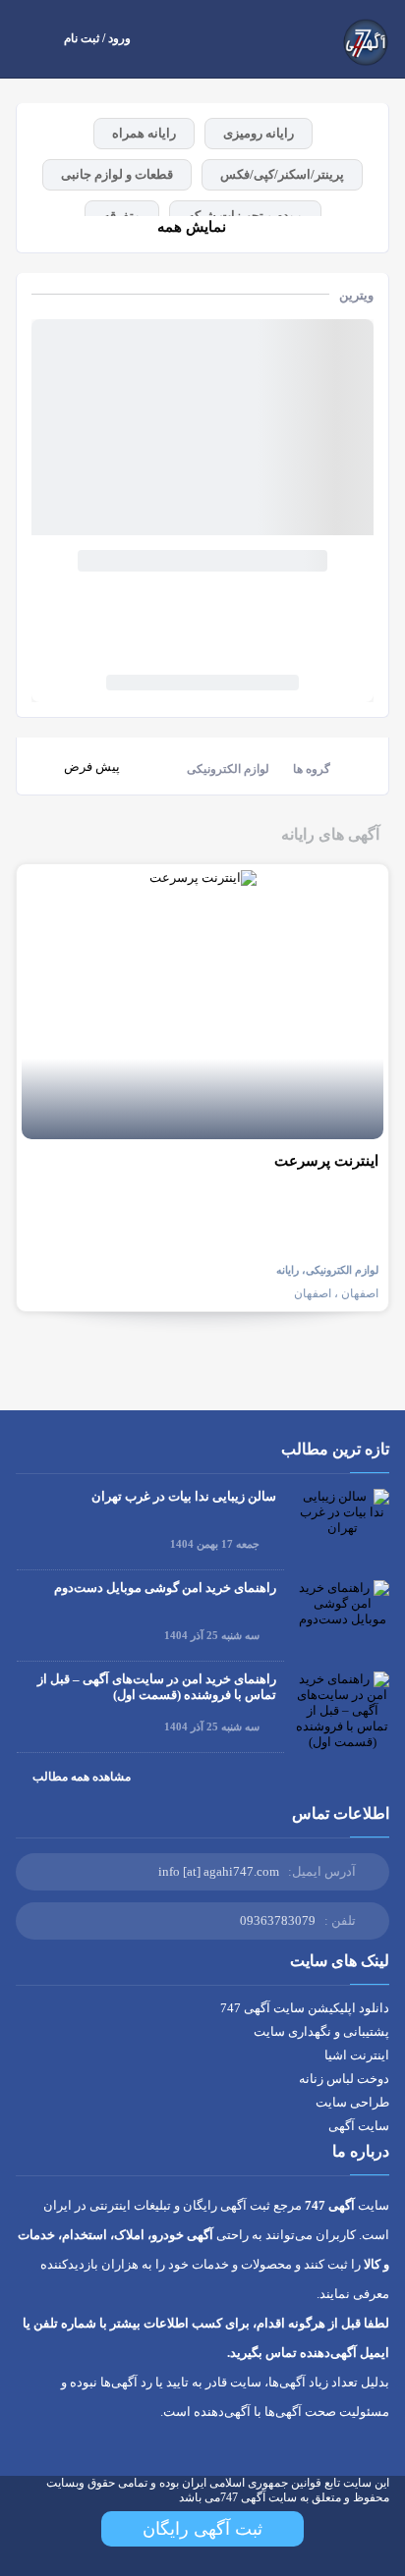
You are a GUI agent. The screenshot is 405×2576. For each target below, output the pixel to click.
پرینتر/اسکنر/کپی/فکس (282, 174)
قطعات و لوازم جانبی (117, 174)
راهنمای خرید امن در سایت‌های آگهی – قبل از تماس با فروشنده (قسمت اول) (157, 1687)
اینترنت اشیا (357, 2055)
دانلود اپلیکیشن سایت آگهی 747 (305, 2008)
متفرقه (122, 216)
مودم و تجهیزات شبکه (245, 216)
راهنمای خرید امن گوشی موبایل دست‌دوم (165, 1588)
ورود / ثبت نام (97, 38)
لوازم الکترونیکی (228, 769)
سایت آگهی (359, 2126)
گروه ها (312, 769)
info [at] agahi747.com (219, 1871)
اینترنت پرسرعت (326, 1161)
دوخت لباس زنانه (344, 2079)
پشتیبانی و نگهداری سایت (321, 2031)
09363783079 (278, 1920)
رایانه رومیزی (259, 133)
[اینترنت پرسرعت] (202, 1004)
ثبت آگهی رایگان (202, 2529)
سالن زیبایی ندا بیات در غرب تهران (184, 1496)
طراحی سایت (352, 2102)
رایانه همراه (144, 133)
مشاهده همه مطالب (82, 1777)
